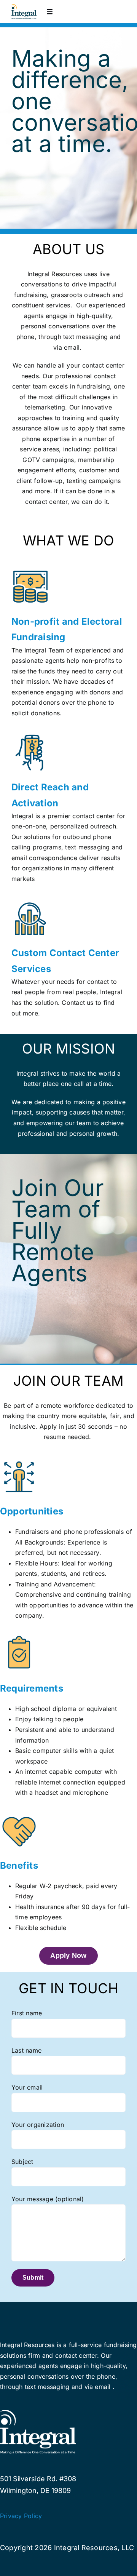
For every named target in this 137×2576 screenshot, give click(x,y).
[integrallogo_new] (24, 7)
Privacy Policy (21, 2516)
